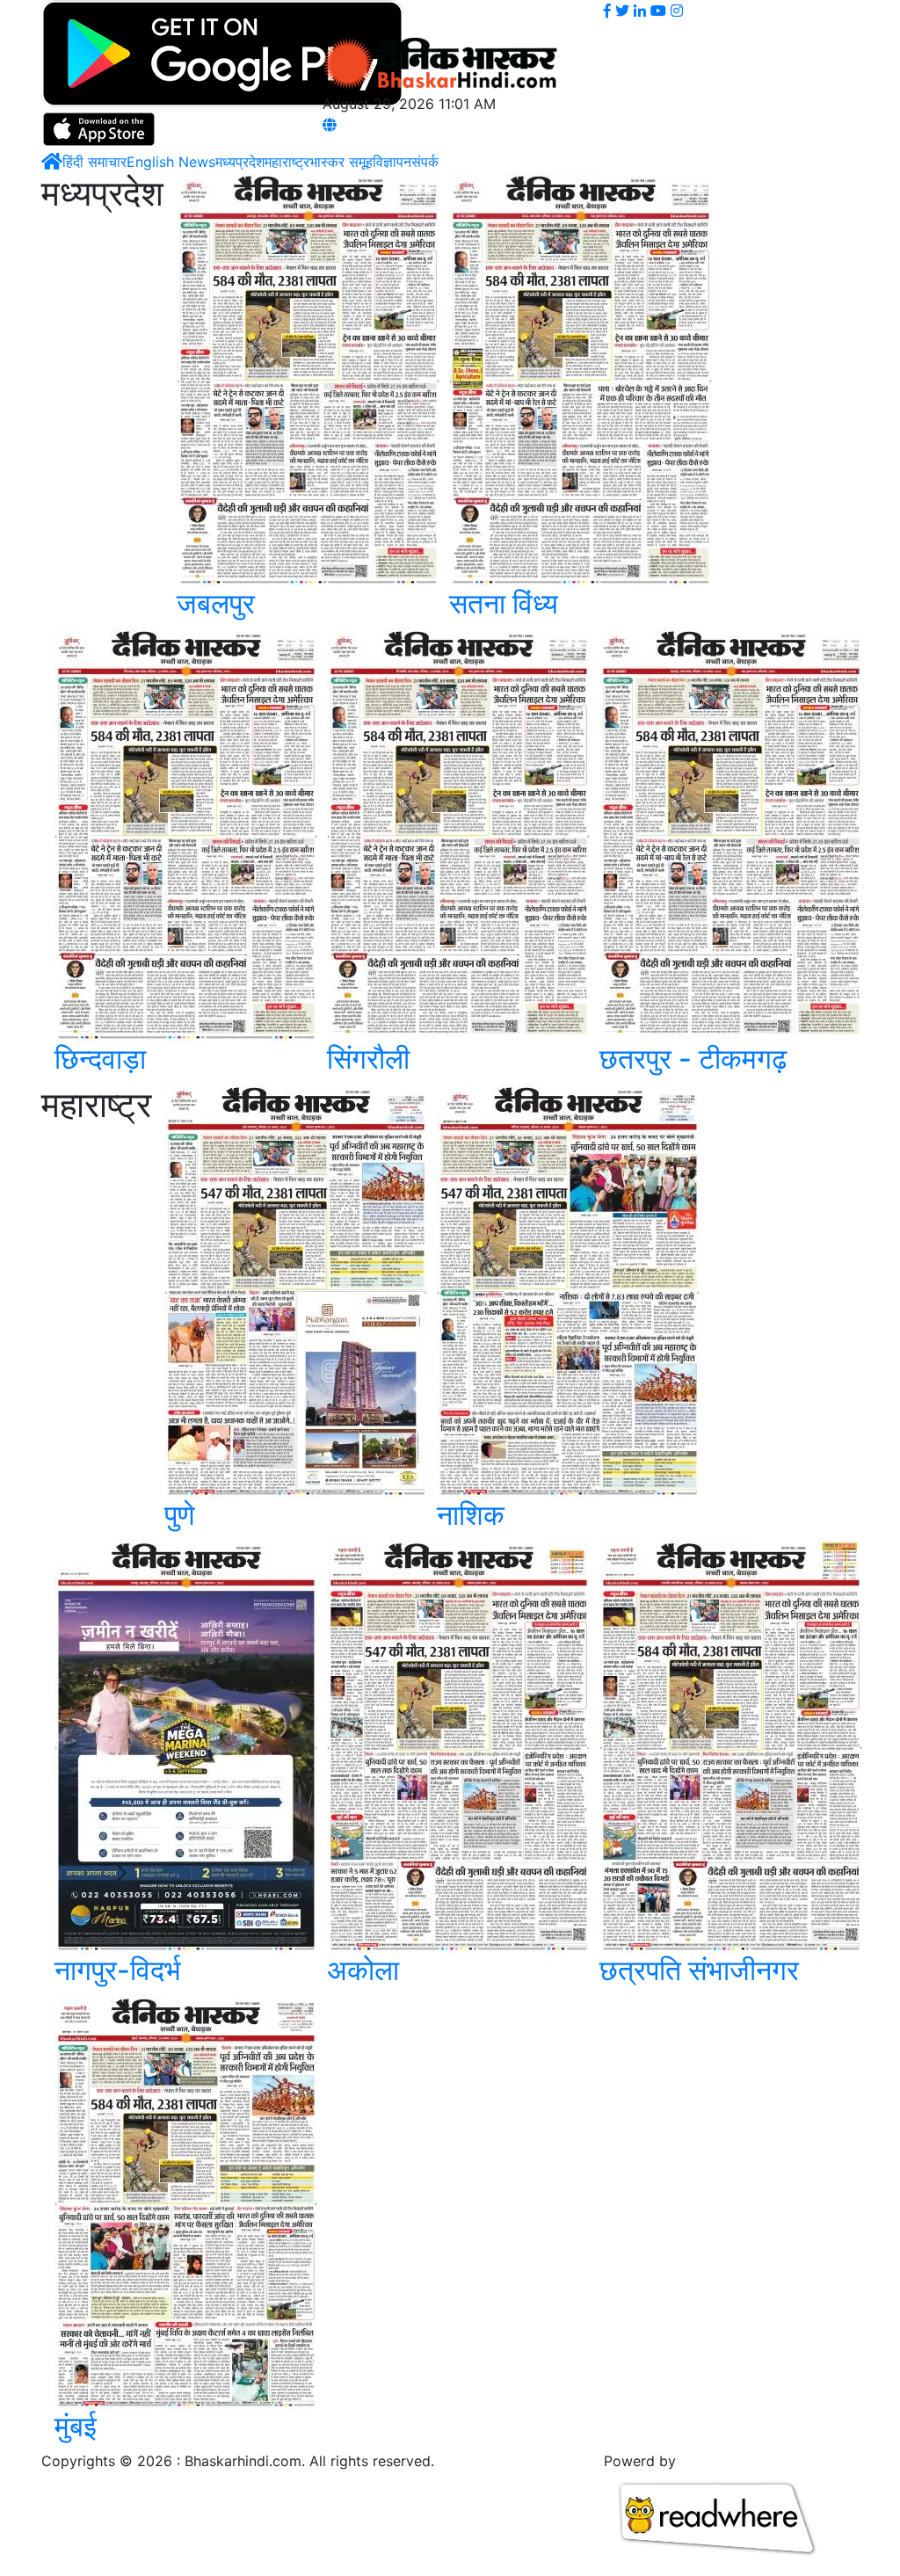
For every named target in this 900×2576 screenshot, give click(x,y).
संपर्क (425, 162)
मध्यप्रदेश (240, 162)
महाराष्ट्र (287, 162)
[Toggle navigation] (347, 19)
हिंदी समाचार (94, 162)
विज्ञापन (392, 162)
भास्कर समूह (341, 162)
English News (171, 162)
